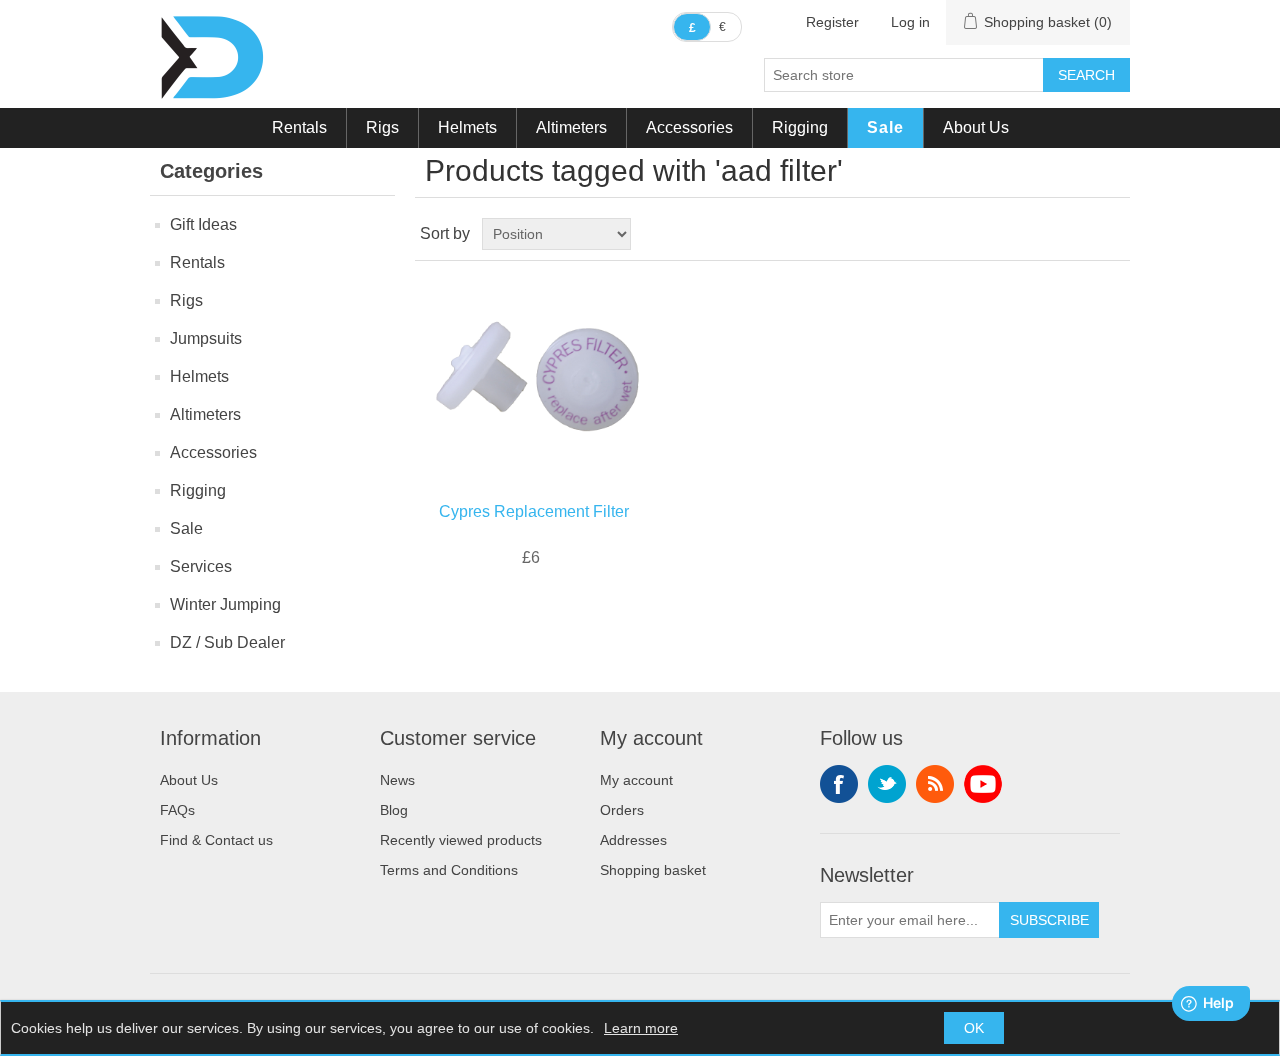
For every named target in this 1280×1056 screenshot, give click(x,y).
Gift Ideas (203, 224)
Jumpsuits (206, 338)
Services (201, 566)
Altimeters (571, 127)
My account (636, 780)
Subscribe (1049, 920)
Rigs (382, 127)
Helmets (467, 127)
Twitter (887, 784)
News (397, 780)
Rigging (800, 127)
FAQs (177, 810)
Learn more (641, 1028)
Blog (394, 810)
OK (974, 1028)
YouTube (983, 784)
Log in (910, 22)
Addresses (633, 840)
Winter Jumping (225, 604)
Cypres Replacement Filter (534, 511)
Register (832, 22)
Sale (885, 127)
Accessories (689, 127)
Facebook (839, 784)
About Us (976, 127)
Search (1086, 75)
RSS (935, 784)
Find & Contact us (216, 840)
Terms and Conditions (449, 870)
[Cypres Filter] (533, 376)
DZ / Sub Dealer (227, 642)
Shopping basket (653, 870)
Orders (622, 810)
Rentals (299, 127)
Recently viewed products (461, 840)
